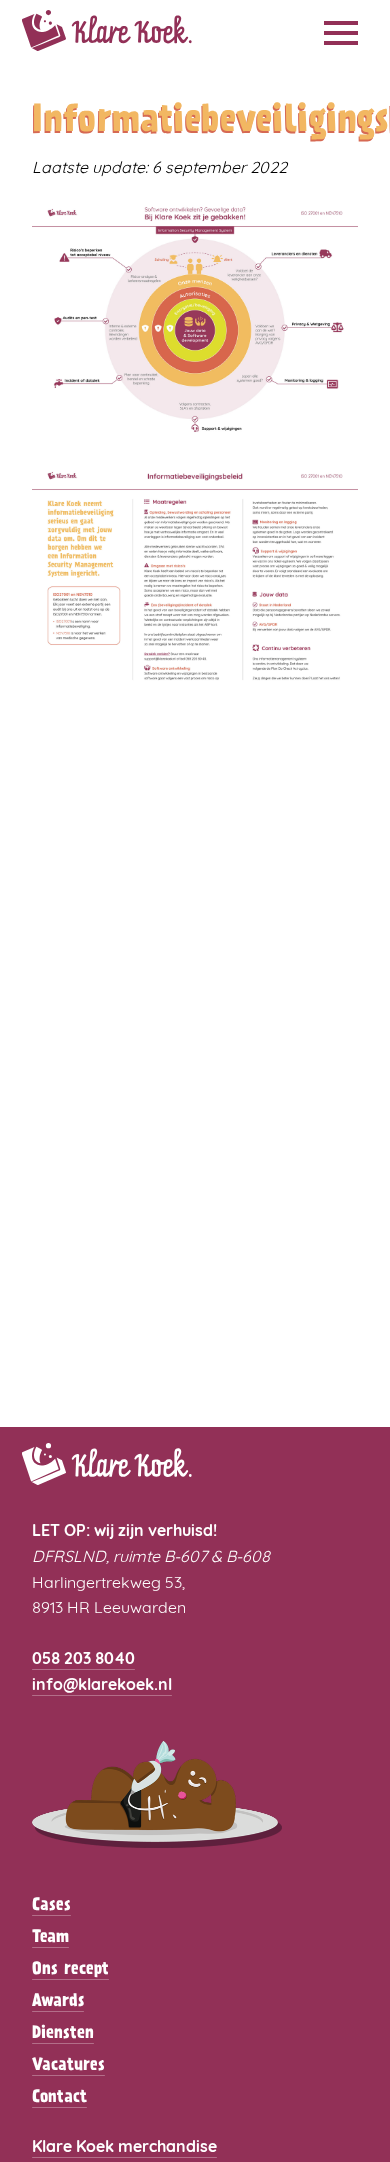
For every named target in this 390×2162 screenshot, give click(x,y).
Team (50, 1938)
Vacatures (68, 2066)
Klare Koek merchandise (124, 2148)
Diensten (63, 2034)
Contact (59, 2098)
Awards (58, 2002)
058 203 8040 (83, 1660)
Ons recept (70, 1970)
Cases (51, 1906)
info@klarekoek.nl (102, 1686)
